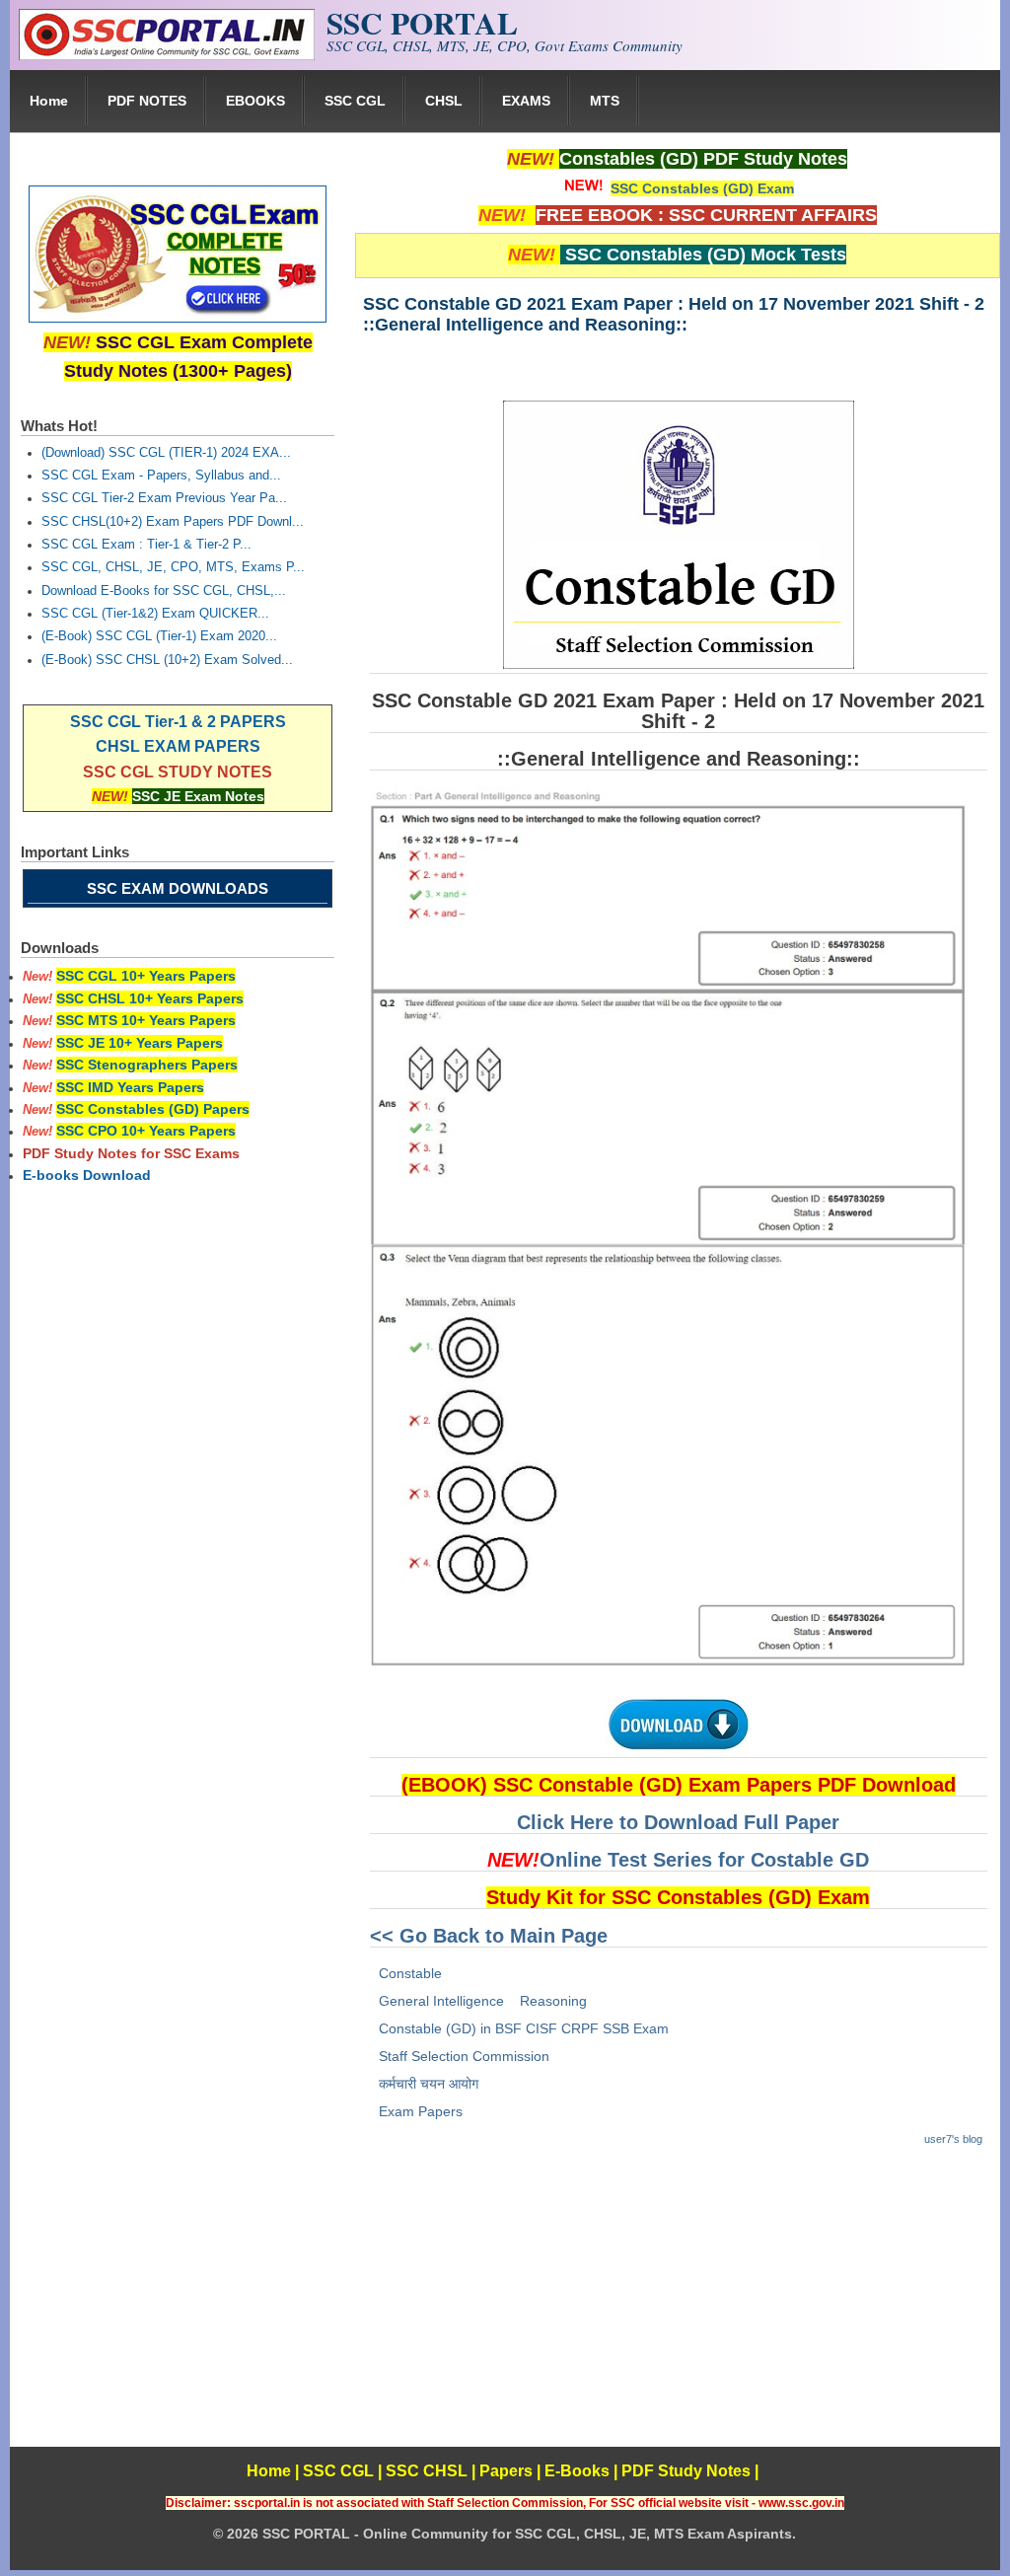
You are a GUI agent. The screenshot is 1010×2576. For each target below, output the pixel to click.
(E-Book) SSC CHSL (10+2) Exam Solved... (167, 660)
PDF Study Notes (686, 2471)
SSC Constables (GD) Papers (153, 1109)
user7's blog (953, 2139)
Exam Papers (421, 2111)
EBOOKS (255, 101)
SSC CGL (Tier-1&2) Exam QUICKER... (155, 614)
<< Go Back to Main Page (489, 1936)
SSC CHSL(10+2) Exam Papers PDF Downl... (173, 522)
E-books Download (87, 1175)
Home (49, 101)
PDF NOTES (147, 101)
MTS (605, 101)
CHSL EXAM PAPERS (178, 746)
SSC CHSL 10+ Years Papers (150, 998)
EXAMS (526, 101)
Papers (506, 2471)
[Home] (167, 55)
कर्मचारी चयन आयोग (429, 2084)
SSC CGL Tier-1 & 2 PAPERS (178, 722)
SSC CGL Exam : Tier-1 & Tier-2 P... (146, 545)
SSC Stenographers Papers (147, 1065)
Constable (410, 1973)
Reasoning (553, 2001)
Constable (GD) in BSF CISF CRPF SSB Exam (524, 2028)
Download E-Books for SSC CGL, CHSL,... (164, 591)
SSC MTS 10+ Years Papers (146, 1020)
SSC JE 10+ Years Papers (140, 1043)
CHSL (444, 101)
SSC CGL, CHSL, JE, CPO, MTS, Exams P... (173, 567)
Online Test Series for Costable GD (704, 1860)
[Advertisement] (678, 2309)
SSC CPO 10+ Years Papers (146, 1131)
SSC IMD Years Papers (130, 1087)
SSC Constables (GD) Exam (702, 188)
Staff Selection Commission (464, 2056)
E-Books (577, 2471)
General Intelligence (441, 2001)
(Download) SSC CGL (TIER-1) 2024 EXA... (166, 453)
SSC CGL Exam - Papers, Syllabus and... (161, 476)
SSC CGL (355, 101)
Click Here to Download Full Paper (678, 1822)
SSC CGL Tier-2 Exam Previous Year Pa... (164, 498)
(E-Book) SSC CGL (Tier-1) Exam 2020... (159, 636)
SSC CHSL (427, 2471)
